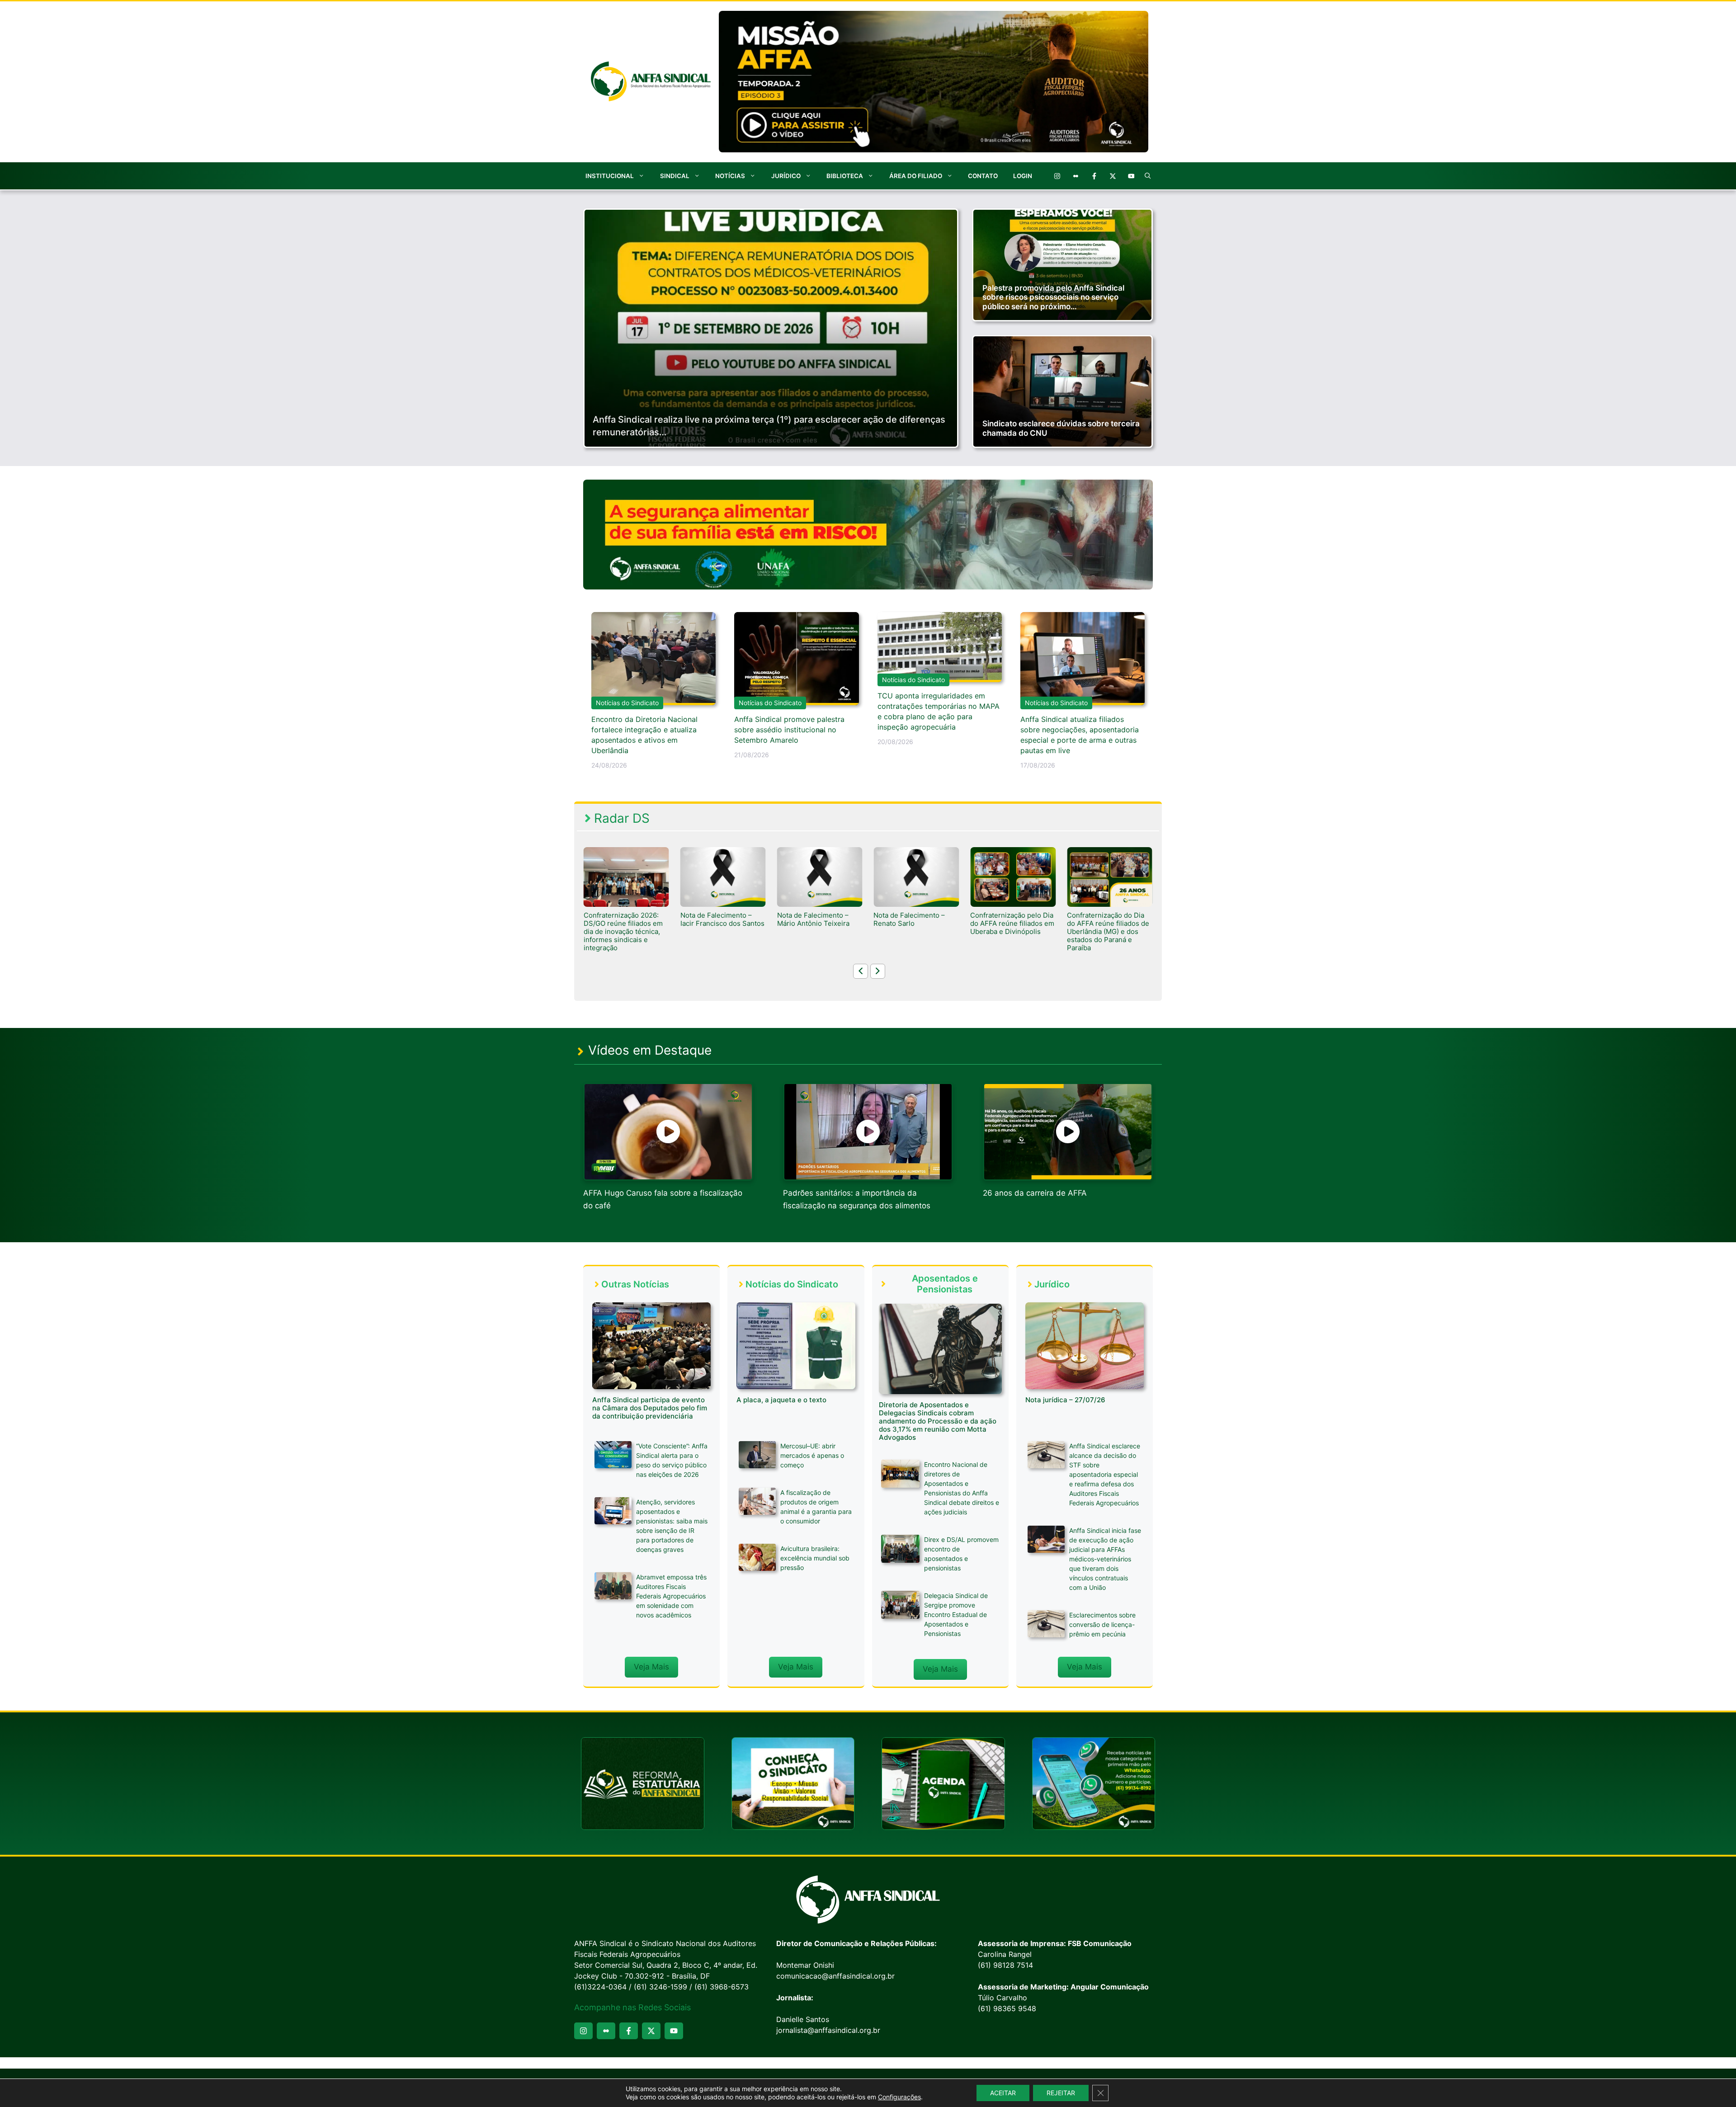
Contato (983, 176)
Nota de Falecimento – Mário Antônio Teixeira (620, 919)
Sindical (675, 176)
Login (1023, 176)
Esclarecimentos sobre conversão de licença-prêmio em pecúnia (1102, 1624)
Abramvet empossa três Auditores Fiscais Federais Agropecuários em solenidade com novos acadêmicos (671, 1596)
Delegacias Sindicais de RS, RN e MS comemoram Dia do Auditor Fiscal (1108, 924)
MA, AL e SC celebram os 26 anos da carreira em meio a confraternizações (1011, 924)
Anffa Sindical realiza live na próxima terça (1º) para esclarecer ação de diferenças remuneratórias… (769, 426)
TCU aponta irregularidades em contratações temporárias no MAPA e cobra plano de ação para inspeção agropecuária (939, 711)
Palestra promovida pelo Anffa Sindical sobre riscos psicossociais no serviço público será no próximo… (1053, 297)
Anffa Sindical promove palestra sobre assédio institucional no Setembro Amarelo (789, 730)
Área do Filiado (916, 176)
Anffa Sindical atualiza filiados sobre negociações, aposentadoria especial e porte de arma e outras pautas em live (1080, 735)
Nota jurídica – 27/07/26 (1065, 1400)
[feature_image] (626, 877)
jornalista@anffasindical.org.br (828, 2030)
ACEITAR (1003, 2093)
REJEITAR (1061, 2093)
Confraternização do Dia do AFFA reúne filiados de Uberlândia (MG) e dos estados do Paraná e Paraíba (915, 932)
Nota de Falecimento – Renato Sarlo (716, 919)
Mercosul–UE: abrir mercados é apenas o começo (812, 1455)
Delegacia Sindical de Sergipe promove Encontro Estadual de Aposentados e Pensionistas (956, 1614)
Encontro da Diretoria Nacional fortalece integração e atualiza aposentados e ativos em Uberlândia (644, 735)
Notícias (730, 176)
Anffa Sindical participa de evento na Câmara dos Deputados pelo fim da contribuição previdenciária (650, 1408)
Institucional (610, 176)
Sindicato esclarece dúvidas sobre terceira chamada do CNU (1061, 428)
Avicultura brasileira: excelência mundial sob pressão (815, 1558)
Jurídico (786, 176)
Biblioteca (845, 176)
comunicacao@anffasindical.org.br (835, 1976)
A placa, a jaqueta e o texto (781, 1400)
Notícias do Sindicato (627, 703)
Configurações (899, 2097)
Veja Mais (651, 1667)
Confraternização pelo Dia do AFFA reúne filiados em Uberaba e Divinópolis (819, 924)
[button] (1148, 176)
